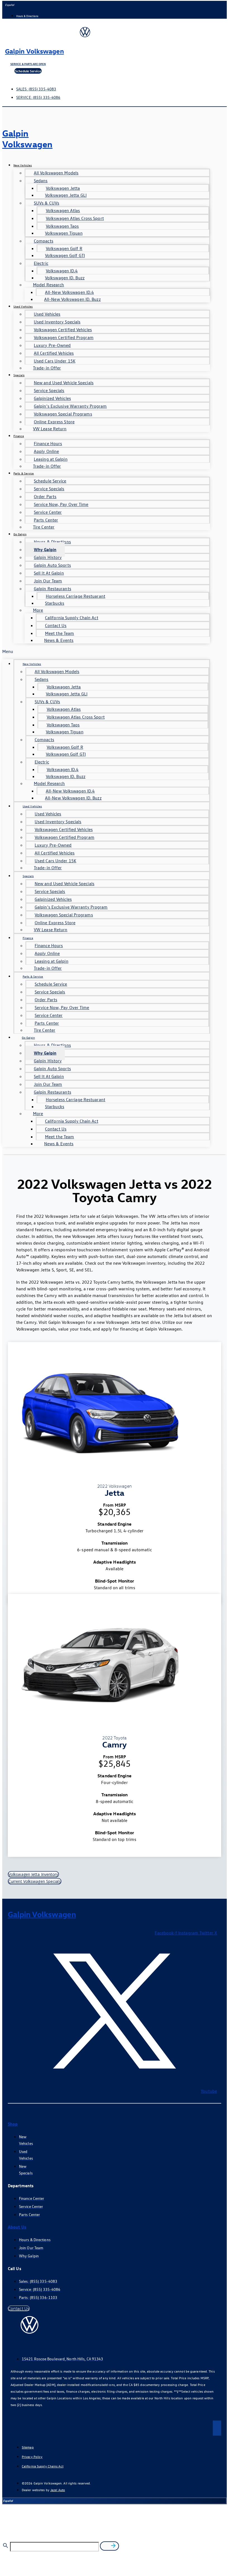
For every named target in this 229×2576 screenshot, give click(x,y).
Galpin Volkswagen (34, 51)
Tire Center (44, 527)
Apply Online (46, 451)
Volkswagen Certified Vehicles (63, 330)
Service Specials (49, 390)
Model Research (48, 285)
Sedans (41, 181)
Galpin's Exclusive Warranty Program (70, 406)
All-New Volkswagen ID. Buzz (72, 299)
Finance (19, 436)
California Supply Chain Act (72, 618)
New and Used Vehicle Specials (64, 383)
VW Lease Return (50, 429)
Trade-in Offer (47, 368)
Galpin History (48, 557)
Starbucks (55, 603)
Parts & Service (24, 473)
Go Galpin (20, 534)
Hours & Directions (52, 542)
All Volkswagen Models (56, 173)
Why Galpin (45, 549)
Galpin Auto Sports (52, 565)
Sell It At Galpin (49, 573)
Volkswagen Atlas (63, 210)
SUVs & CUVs (46, 203)
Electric (41, 263)
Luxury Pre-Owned (52, 345)
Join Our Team (48, 581)
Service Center (48, 512)
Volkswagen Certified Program (64, 337)
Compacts (44, 241)
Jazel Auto (58, 2490)
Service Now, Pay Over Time (61, 504)
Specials (19, 375)
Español (10, 5)
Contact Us (56, 625)
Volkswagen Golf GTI (65, 255)
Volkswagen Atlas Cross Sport (75, 218)
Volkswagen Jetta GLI (66, 195)
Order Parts (45, 496)
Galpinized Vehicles (52, 398)
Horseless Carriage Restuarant (76, 596)
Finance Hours (48, 443)
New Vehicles (23, 165)
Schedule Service (50, 481)
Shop (13, 2124)
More (38, 610)
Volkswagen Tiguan (64, 233)
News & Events (59, 640)
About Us (17, 2227)
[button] (106, 651)
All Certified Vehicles (54, 353)
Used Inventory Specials (57, 322)
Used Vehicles (23, 306)
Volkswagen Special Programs (63, 414)
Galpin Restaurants (53, 589)
